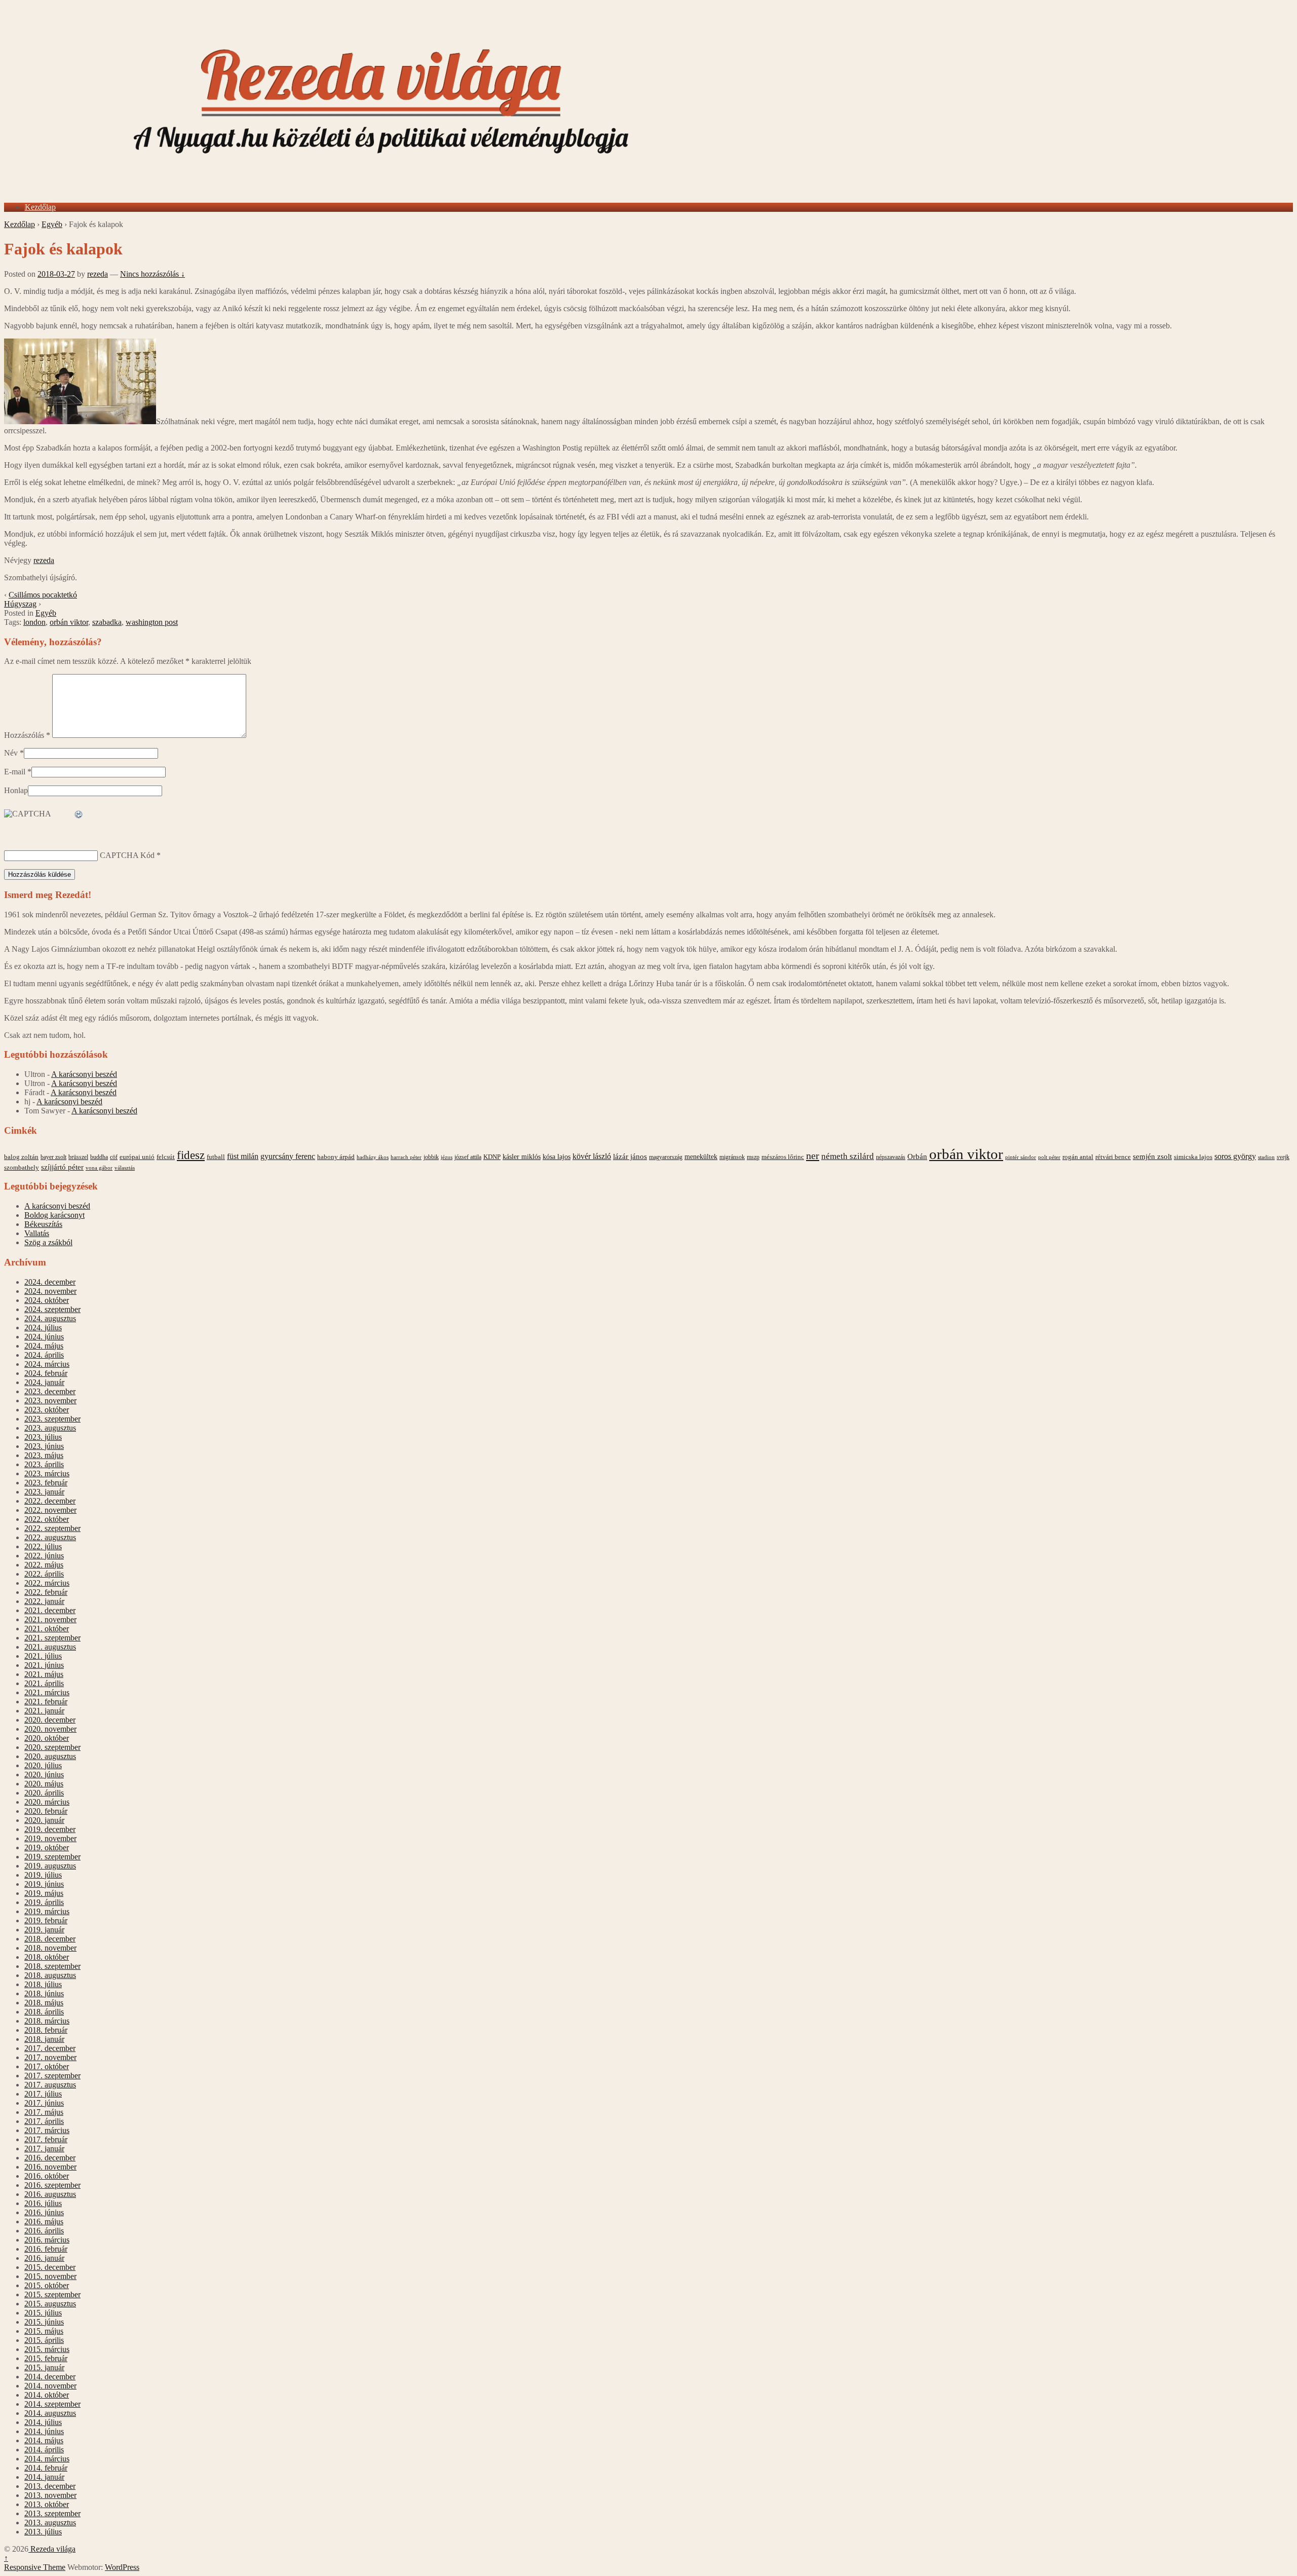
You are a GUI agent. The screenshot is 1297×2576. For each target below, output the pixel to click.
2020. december (50, 1720)
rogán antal (1078, 1157)
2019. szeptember (52, 1857)
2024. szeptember (52, 1309)
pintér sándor (1021, 1157)
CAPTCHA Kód (127, 855)
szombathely (22, 1168)
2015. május (44, 2331)
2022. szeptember (52, 1528)
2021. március (47, 1692)
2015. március (47, 2349)
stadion (1266, 1157)
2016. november (50, 2167)
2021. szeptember (52, 1638)
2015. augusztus (50, 2304)
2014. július (43, 2422)
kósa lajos (557, 1157)
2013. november (50, 2495)
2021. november (50, 1619)
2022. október (47, 1519)
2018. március (47, 2021)
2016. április (44, 2231)
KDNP (492, 1157)
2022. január (44, 1601)
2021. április (44, 1683)
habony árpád (336, 1157)
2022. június (44, 1556)
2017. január (44, 2149)
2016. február (46, 2249)
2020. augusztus (50, 1756)
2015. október (47, 2285)
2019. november (50, 1838)
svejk (1283, 1157)
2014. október (47, 2395)
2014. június (44, 2431)
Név (11, 753)
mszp (753, 1157)
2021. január (44, 1711)
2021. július (43, 1656)
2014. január (44, 2477)
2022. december (50, 1501)
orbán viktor (69, 622)
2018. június (44, 1993)
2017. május (44, 2112)
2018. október (47, 1957)
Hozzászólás (27, 735)
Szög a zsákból (48, 1242)
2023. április (44, 1464)
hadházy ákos (373, 1157)
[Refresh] (79, 815)
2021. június (44, 1665)
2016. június (44, 2212)
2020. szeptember (52, 1747)
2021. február (46, 1702)
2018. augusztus (50, 1975)
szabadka (107, 622)
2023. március (47, 1473)
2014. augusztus (50, 2413)
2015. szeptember (52, 2294)
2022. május (44, 1565)
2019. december (50, 1829)
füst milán (243, 1156)
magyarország (666, 1157)
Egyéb (52, 224)
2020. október (47, 1738)
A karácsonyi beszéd (84, 1074)
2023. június (44, 1446)
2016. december (50, 2158)
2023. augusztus (50, 1428)
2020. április (44, 1793)
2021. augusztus (50, 1647)
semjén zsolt (1152, 1156)
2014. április (44, 2450)
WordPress (122, 2567)
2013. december (50, 2486)
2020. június (44, 1775)
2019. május (44, 1893)
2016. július (43, 2203)
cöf (114, 1157)
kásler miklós (522, 1156)
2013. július (43, 2532)
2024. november (50, 1291)
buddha (99, 1157)
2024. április (44, 1355)
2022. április (44, 1574)
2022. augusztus (50, 1537)
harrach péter (406, 1157)
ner (813, 1155)
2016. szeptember (52, 2185)
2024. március (47, 1364)
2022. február (46, 1592)
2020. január (44, 1820)
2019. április (44, 1902)
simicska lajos (1193, 1157)
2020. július (43, 1765)
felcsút (166, 1157)
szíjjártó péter (62, 1167)
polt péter (1049, 1157)
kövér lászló (592, 1156)
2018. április (44, 2012)
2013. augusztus (50, 2523)
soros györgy (1235, 1156)
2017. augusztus (50, 2085)
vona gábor (99, 1168)
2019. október (47, 1847)
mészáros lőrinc (783, 1157)
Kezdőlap (40, 207)
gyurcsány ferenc (288, 1156)
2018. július (43, 1984)
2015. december (50, 2267)
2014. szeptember (52, 2404)
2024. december (50, 1282)
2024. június (44, 1337)
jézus (447, 1157)
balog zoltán (21, 1157)
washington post (152, 622)
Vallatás (37, 1233)
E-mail (15, 772)
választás (125, 1168)
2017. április (44, 2121)
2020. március (47, 1802)
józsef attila (468, 1157)
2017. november (50, 2057)
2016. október (47, 2176)
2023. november (50, 1401)
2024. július (43, 1328)
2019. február (46, 1920)
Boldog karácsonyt (54, 1215)
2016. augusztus (50, 2194)
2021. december (50, 1610)
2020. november (50, 1729)
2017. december (50, 2048)
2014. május (44, 2440)
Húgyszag (20, 604)
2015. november (50, 2276)
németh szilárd (848, 1156)
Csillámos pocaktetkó (43, 595)
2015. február (46, 2358)
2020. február (46, 1811)
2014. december (50, 2377)
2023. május (44, 1455)
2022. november (50, 1510)
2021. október (47, 1629)
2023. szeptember (52, 1419)
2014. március (47, 2459)
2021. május (44, 1674)
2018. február (46, 2030)
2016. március (47, 2240)
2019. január (44, 1930)
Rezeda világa (52, 2549)
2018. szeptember (52, 1966)
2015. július (43, 2313)
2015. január (44, 2367)
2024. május (44, 1346)
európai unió (137, 1157)
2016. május (44, 2222)
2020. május (44, 1784)
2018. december (50, 1939)
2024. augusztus (50, 1318)
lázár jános (630, 1156)
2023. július (43, 1437)
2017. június (44, 2103)
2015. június (44, 2322)
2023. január (44, 1492)
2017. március (47, 2130)
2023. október (47, 1410)
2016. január (44, 2258)
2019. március (47, 1911)
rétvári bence (1113, 1157)
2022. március (47, 1583)
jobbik (431, 1157)
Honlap (16, 790)
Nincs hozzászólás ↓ (152, 274)
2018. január (44, 2039)
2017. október (47, 2066)
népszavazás (891, 1157)
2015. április (44, 2340)
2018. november (50, 1948)
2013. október (47, 2504)
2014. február (46, 2468)
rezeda (98, 274)
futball (216, 1157)
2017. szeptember (52, 2076)
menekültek (701, 1157)
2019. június (44, 1884)
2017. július (43, 2094)
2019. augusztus (50, 1866)
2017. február (46, 2139)
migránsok (732, 1157)
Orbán (917, 1156)
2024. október (47, 1300)
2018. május (44, 2003)
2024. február (46, 1373)
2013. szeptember (52, 2513)
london (34, 622)
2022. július (43, 1546)
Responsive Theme (35, 2567)
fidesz (191, 1155)
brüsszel (78, 1157)
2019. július (43, 1875)
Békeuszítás (43, 1224)
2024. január (44, 1382)
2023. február (46, 1483)
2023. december (50, 1391)
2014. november (50, 2386)
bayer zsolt (53, 1157)
